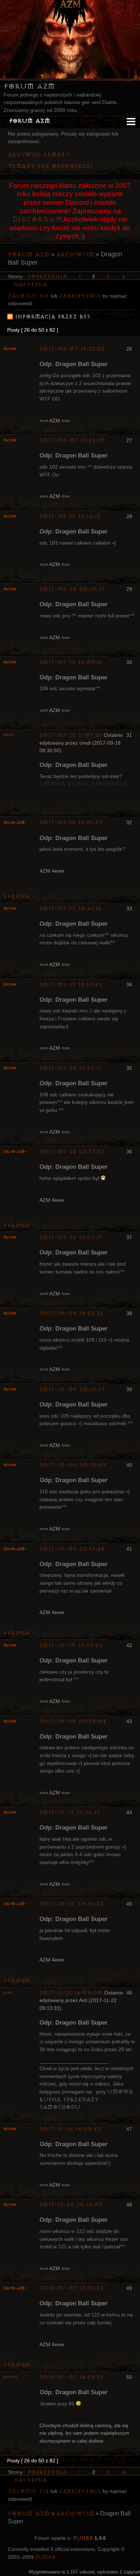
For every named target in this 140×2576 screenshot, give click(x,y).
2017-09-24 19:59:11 (70, 1068)
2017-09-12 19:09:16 (71, 662)
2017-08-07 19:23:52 (72, 349)
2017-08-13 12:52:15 (70, 516)
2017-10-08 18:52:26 (71, 1313)
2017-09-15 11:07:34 (71, 735)
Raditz (10, 2377)
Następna (30, 284)
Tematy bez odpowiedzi (50, 166)
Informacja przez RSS (53, 317)
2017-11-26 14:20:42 (70, 2129)
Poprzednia (47, 277)
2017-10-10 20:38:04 (73, 1721)
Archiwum (75, 255)
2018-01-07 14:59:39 (71, 2377)
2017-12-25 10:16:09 (71, 2205)
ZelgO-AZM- (15, 823)
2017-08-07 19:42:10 (72, 440)
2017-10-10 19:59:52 (71, 1645)
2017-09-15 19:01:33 (71, 823)
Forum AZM (29, 86)
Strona (16, 896)
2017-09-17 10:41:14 (70, 909)
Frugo (10, 349)
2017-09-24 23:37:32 (72, 1152)
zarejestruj (80, 296)
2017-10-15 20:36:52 (71, 1904)
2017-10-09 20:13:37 (72, 1389)
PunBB (83, 2538)
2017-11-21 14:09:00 (71, 1993)
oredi (9, 735)
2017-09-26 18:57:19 (71, 1237)
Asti (8, 1993)
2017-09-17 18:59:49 (71, 985)
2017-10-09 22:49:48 (72, 1549)
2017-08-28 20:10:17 (72, 589)
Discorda (33, 219)
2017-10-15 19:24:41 (70, 1813)
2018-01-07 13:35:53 (71, 2288)
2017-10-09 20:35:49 (73, 1465)
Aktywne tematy (39, 155)
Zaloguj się (29, 296)
